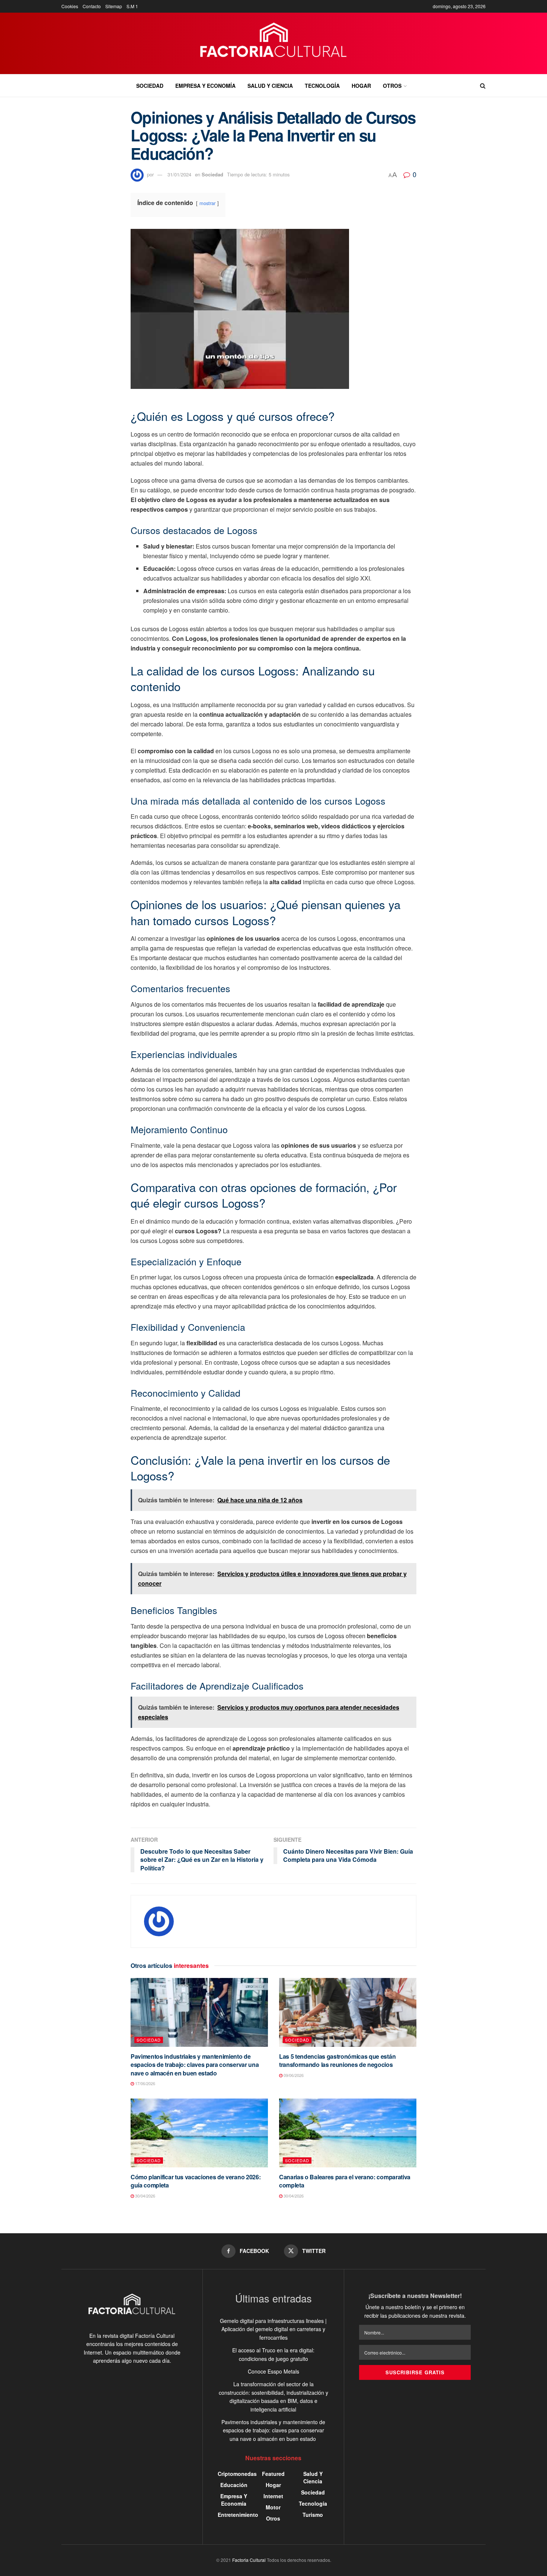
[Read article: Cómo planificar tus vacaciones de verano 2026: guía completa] (199, 2133)
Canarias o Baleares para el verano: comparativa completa (345, 2181)
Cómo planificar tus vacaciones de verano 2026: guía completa (196, 2181)
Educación (234, 2485)
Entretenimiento (238, 2515)
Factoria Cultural (249, 2560)
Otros (392, 86)
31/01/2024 (179, 174)
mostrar (207, 203)
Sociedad (150, 86)
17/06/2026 (145, 2083)
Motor (273, 2507)
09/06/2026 (293, 2075)
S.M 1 (132, 6)
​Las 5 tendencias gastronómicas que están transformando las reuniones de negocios (337, 2060)
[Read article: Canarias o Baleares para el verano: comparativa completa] (348, 2133)
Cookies (70, 6)
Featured (273, 2474)
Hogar (361, 86)
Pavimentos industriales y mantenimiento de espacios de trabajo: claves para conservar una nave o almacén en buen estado (195, 2065)
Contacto (92, 6)
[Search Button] (483, 86)
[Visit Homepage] (274, 44)
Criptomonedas (237, 2474)
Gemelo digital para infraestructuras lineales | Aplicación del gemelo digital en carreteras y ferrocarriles (273, 2329)
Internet (273, 2496)
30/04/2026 (145, 2196)
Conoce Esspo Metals (273, 2371)
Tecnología (322, 86)
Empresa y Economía (205, 86)
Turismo (313, 2515)
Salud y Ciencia (270, 86)
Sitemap (114, 6)
